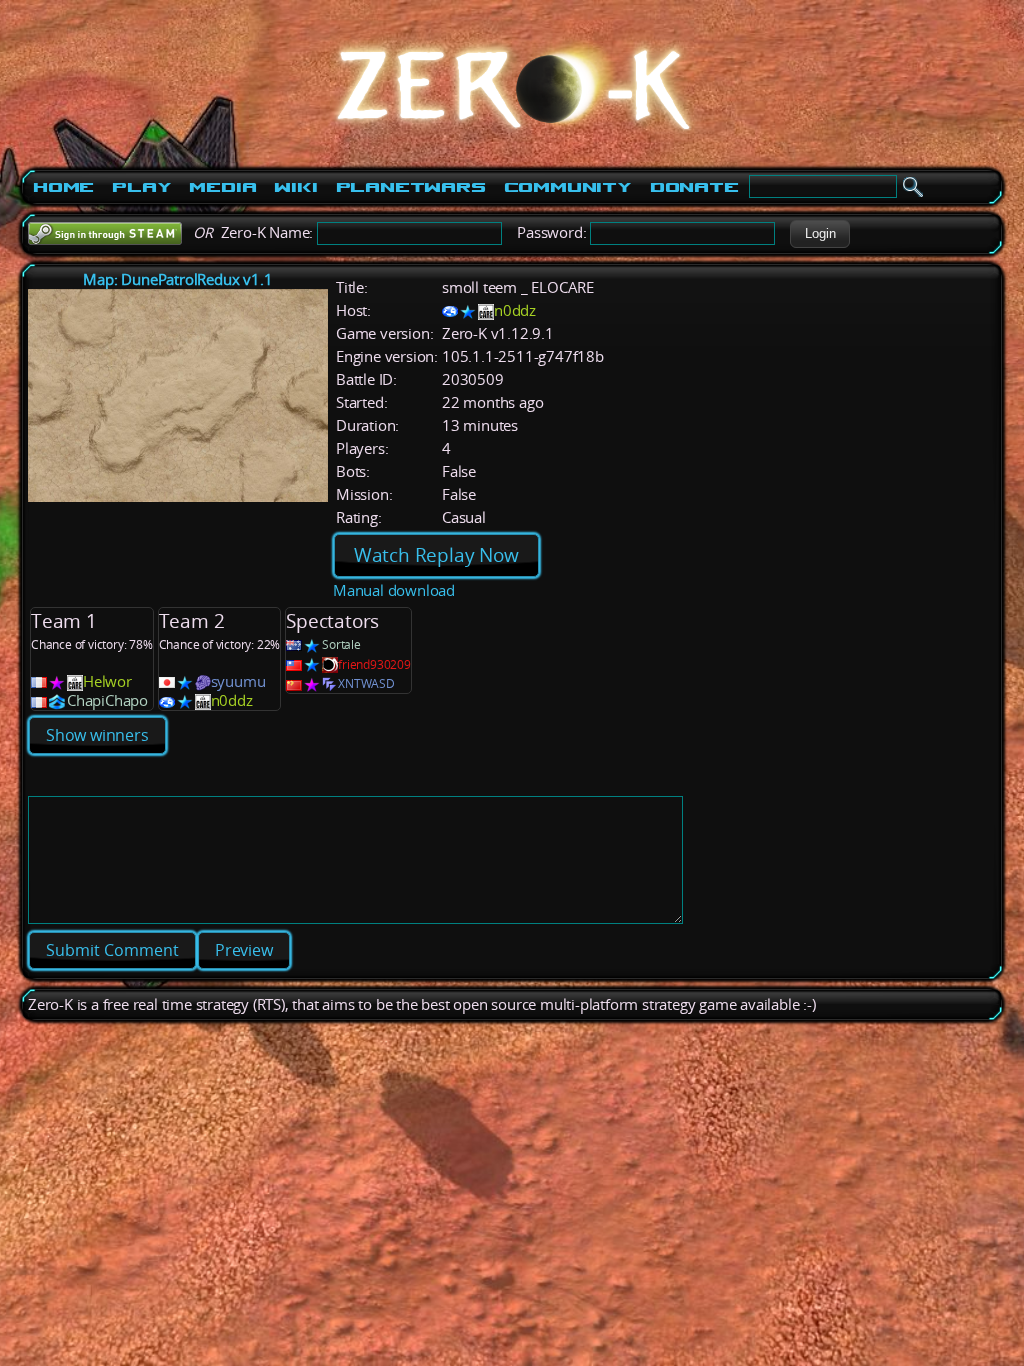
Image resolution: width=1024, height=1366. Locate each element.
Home (63, 187)
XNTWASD (366, 683)
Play (141, 187)
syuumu (238, 681)
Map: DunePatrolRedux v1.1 (177, 279)
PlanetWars (411, 187)
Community (568, 187)
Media (222, 187)
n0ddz (515, 310)
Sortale (341, 644)
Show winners (97, 735)
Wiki (295, 187)
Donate (694, 187)
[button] (820, 234)
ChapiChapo (107, 700)
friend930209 (374, 664)
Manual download (394, 590)
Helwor (107, 681)
